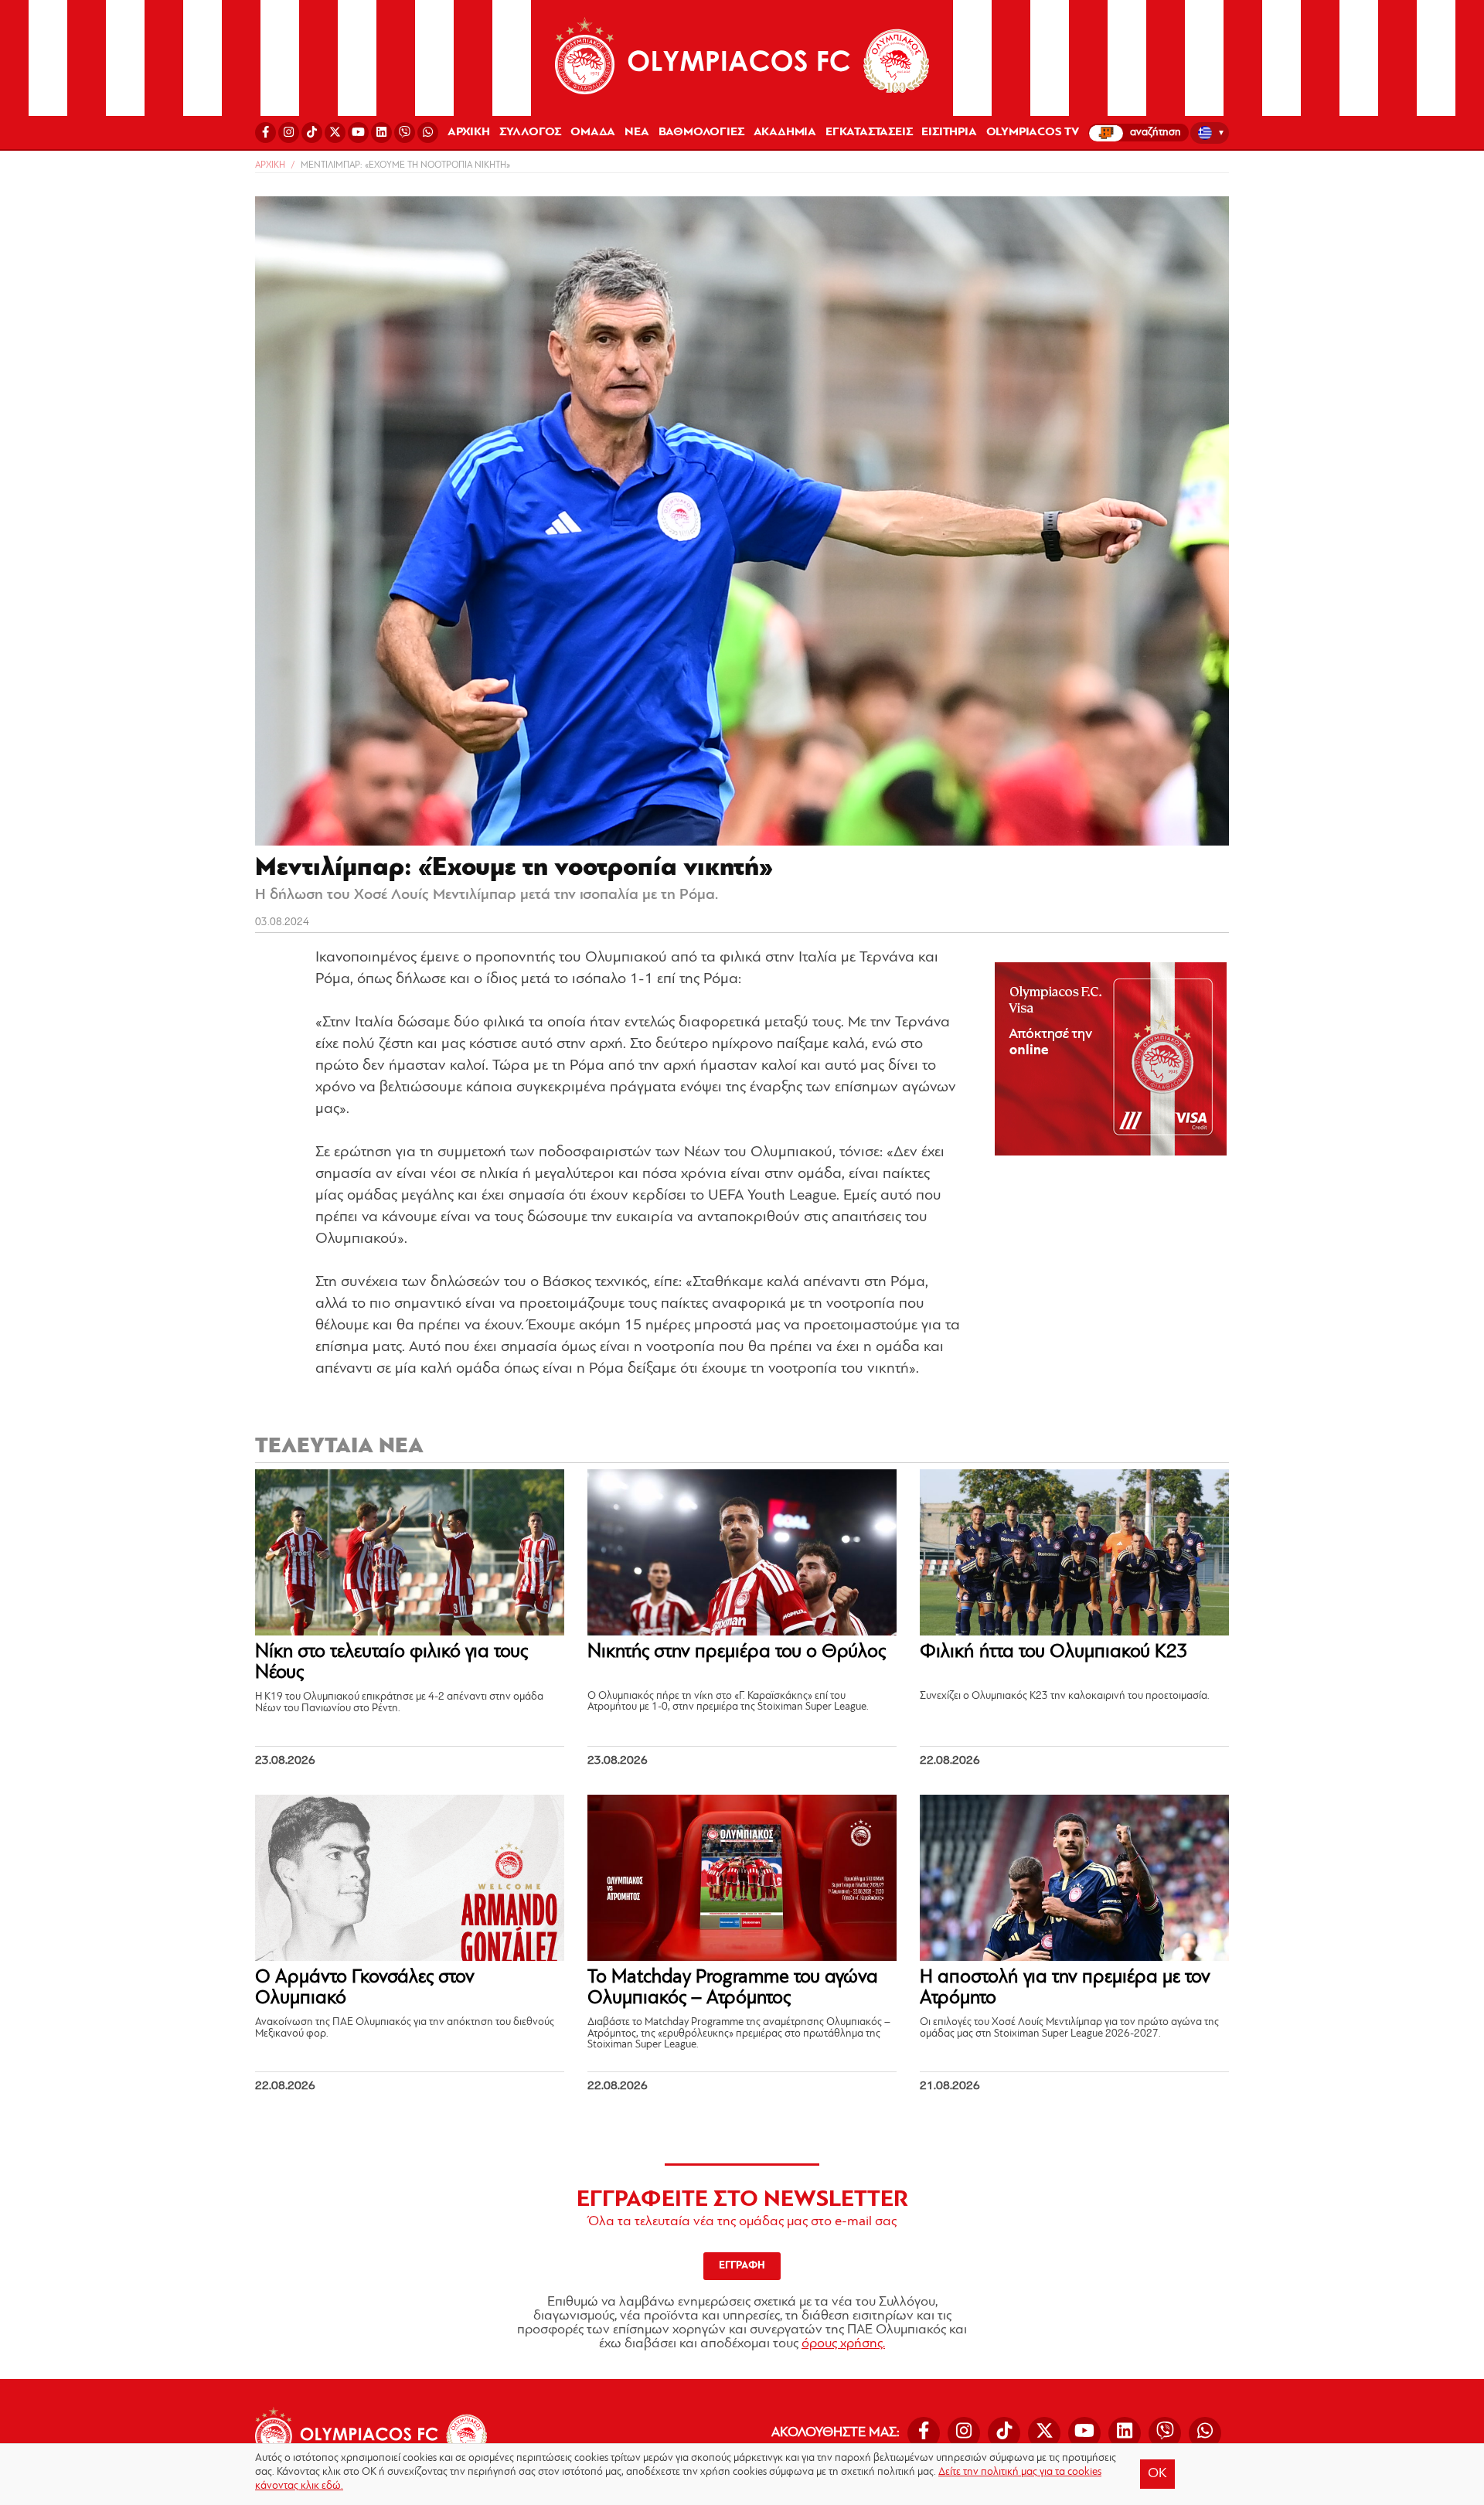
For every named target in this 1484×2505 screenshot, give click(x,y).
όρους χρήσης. (843, 2344)
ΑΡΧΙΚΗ (469, 132)
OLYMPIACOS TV (1033, 132)
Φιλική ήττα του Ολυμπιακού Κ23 (1054, 1652)
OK (1157, 2474)
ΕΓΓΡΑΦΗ (742, 2266)
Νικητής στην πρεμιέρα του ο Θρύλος (737, 1652)
